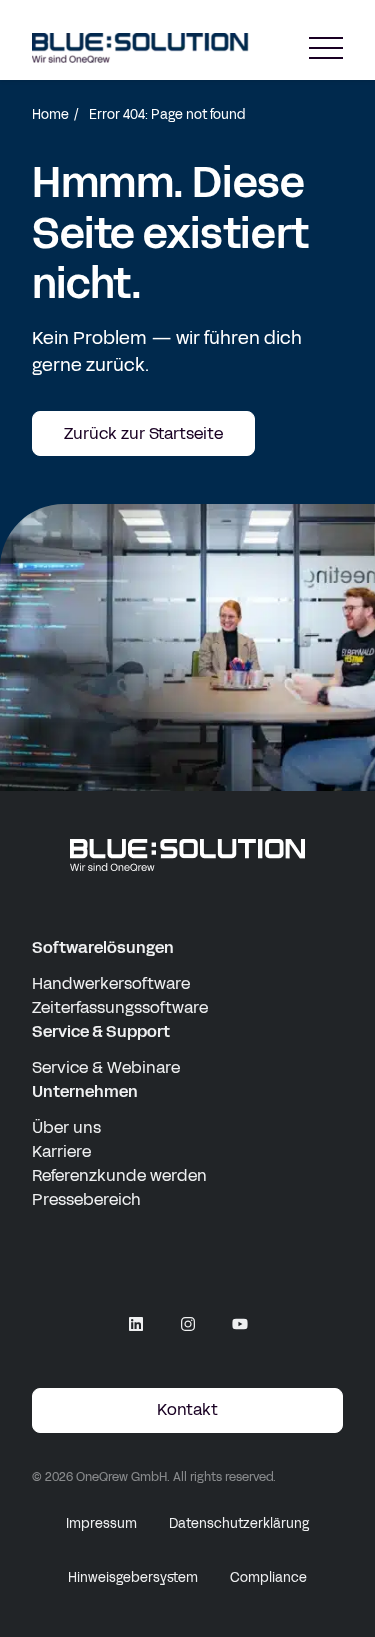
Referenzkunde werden (119, 1175)
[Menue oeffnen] (326, 48)
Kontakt (187, 1409)
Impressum (101, 1524)
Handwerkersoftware (111, 983)
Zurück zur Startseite (143, 433)
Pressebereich (86, 1199)
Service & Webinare (106, 1067)
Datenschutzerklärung (239, 1524)
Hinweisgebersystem (133, 1578)
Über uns (66, 1127)
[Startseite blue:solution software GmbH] (140, 48)
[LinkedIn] (136, 1324)
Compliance (268, 1578)
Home (50, 115)
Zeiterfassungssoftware (120, 1007)
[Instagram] (188, 1324)
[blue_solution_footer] (187, 855)
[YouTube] (240, 1324)
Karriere (61, 1151)
